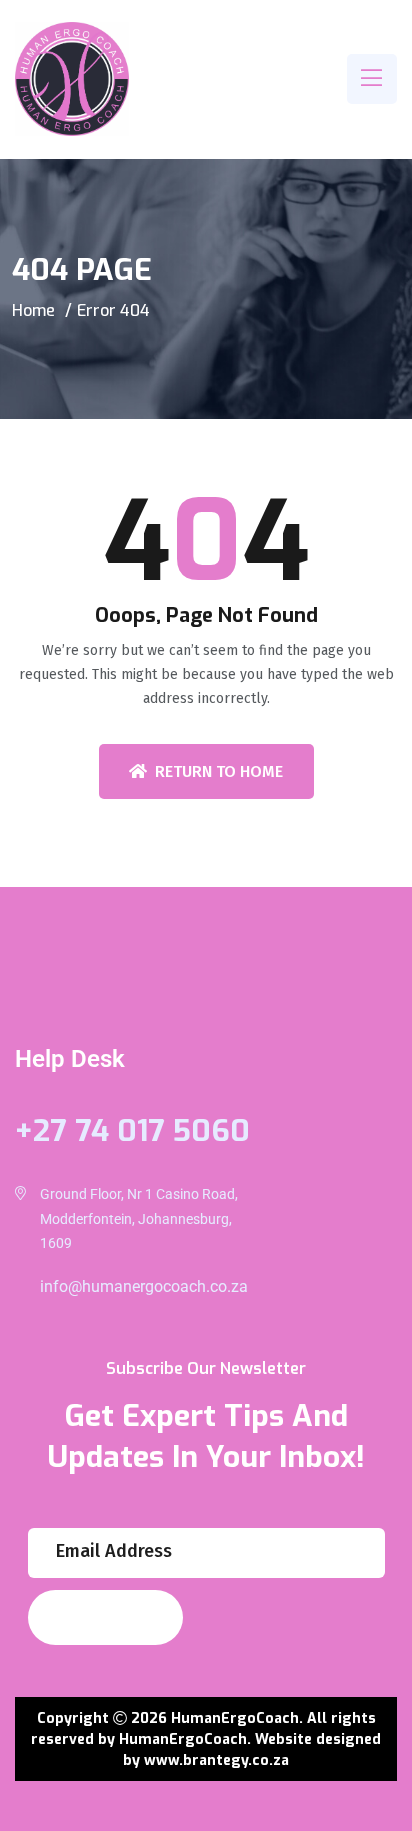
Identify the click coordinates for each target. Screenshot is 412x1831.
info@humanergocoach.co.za (144, 1286)
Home (33, 310)
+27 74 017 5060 (132, 1131)
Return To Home (219, 771)
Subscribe (94, 1617)
